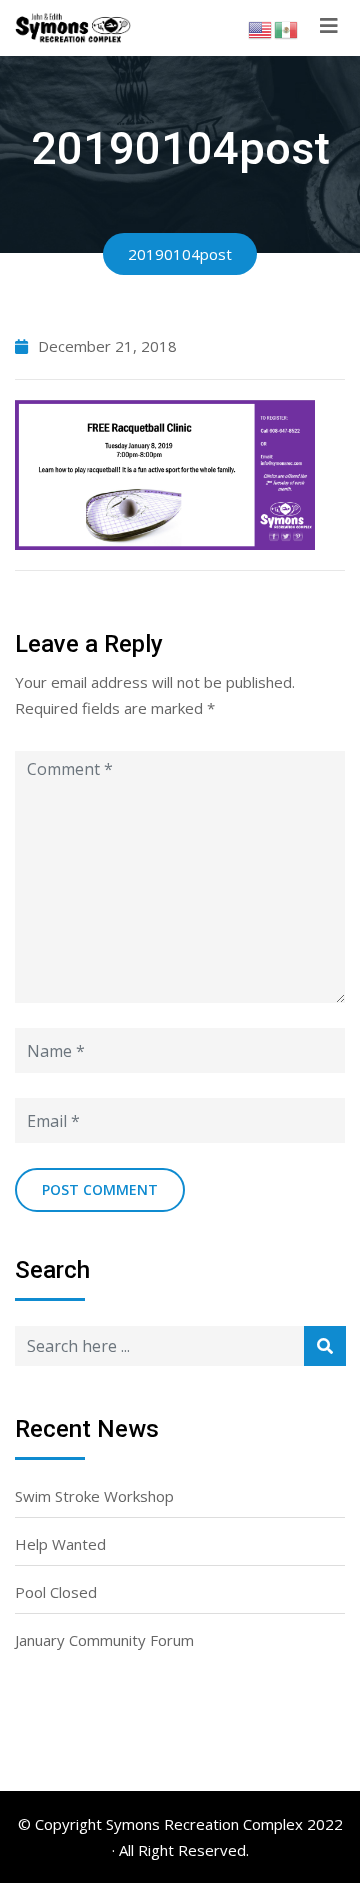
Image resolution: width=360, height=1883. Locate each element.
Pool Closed (56, 1592)
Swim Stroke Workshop (94, 1496)
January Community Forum (104, 1640)
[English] (261, 28)
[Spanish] (287, 28)
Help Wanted (60, 1544)
